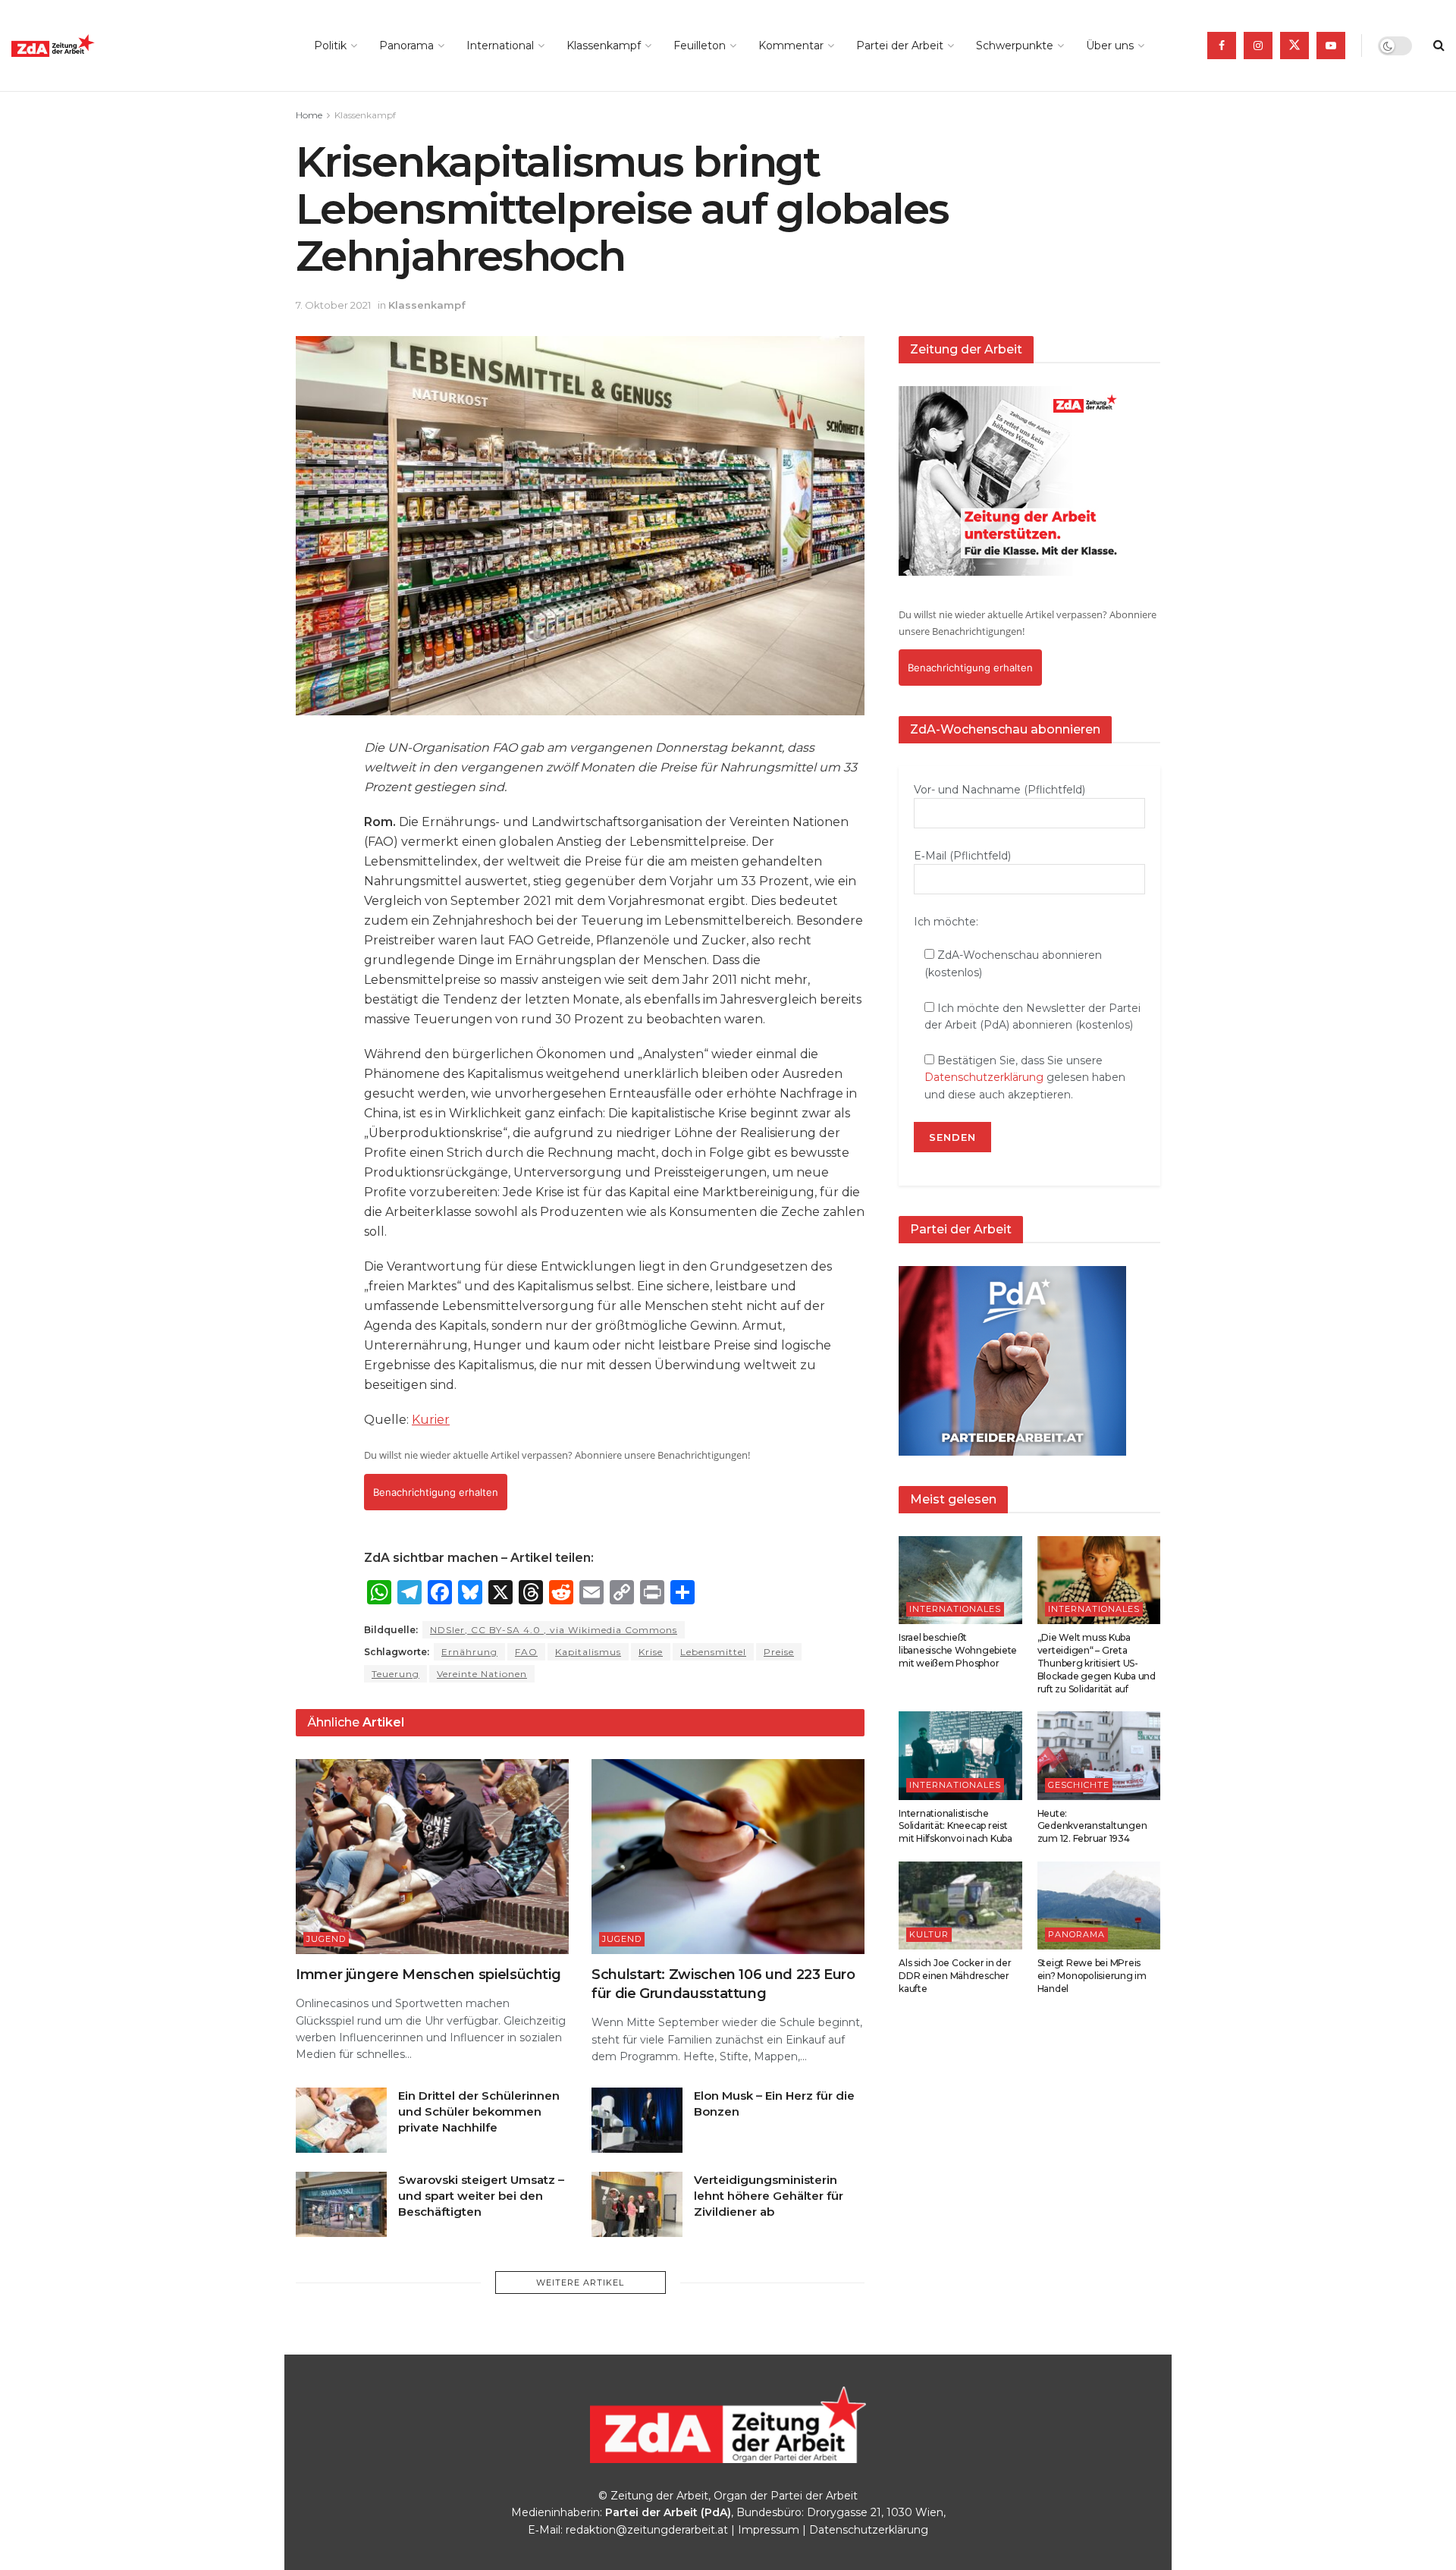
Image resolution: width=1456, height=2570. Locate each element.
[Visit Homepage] (87, 46)
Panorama (406, 46)
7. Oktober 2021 (333, 305)
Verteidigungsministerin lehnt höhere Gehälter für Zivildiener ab (769, 2196)
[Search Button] (1439, 46)
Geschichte (1079, 1785)
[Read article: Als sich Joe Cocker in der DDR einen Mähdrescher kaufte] (960, 1906)
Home (309, 115)
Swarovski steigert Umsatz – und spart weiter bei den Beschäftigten (481, 2196)
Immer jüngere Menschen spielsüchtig (428, 1975)
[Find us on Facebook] (1222, 46)
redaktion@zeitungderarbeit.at (647, 2530)
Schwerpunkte (1015, 46)
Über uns (1110, 46)
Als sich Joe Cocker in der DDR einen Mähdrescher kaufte (955, 1976)
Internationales (955, 1609)
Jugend (326, 1939)
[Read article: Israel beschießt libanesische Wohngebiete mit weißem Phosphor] (960, 1580)
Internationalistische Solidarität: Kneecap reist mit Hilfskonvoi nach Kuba (955, 1826)
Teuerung (395, 1674)
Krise (651, 1652)
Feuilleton (700, 46)
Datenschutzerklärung (984, 1077)
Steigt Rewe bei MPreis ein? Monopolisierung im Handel (1092, 1976)
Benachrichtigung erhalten (436, 1492)
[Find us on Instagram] (1258, 46)
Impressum (769, 2530)
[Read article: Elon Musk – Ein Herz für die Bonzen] (637, 2120)
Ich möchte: (946, 922)
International (500, 46)
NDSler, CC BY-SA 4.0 (554, 1630)
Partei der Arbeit (900, 46)
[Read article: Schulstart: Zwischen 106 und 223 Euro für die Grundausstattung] (728, 1857)
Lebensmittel (713, 1652)
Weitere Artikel (580, 2283)
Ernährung (469, 1652)
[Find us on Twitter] (1294, 46)
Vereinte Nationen (482, 1674)
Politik (330, 46)
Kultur (929, 1934)
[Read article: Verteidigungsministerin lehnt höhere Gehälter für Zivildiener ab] (637, 2204)
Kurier (431, 1420)
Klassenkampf (604, 46)
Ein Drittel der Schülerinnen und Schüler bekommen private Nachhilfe (479, 2111)
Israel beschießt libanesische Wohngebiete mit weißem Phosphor (958, 1650)
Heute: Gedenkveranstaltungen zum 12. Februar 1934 (1092, 1826)
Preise (779, 1652)
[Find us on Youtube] (1331, 46)
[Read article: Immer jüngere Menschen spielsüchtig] (432, 1857)
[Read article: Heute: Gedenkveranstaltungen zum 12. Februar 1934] (1099, 1755)
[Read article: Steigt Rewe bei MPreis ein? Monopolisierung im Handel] (1099, 1906)
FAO (526, 1652)
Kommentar (791, 46)
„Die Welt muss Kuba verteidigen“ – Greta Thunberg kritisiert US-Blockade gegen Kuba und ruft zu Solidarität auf (1097, 1663)
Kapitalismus (588, 1652)
